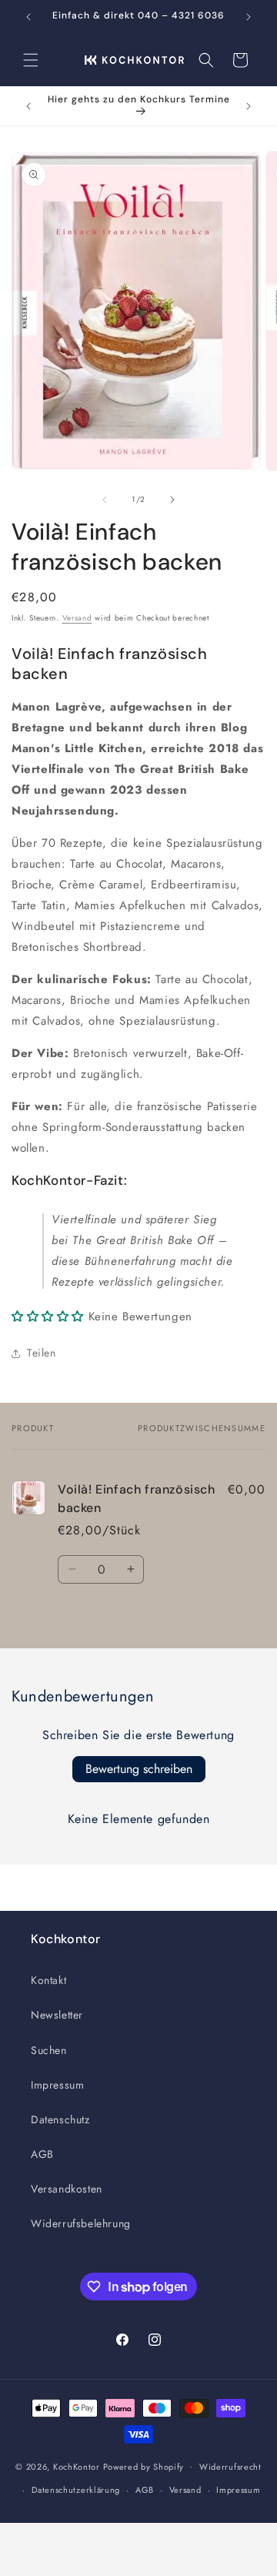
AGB (42, 2154)
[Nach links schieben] (105, 500)
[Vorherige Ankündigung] (28, 17)
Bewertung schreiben (139, 1769)
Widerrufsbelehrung (81, 2223)
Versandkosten (67, 2189)
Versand (77, 618)
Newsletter (57, 2015)
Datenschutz (60, 2119)
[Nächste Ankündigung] (249, 17)
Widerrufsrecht (230, 2467)
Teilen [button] (42, 1353)
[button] (31, 60)
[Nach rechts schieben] (172, 500)
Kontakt (48, 1980)
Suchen (49, 2050)
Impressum (57, 2085)
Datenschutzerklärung (76, 2490)
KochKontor (77, 2466)
